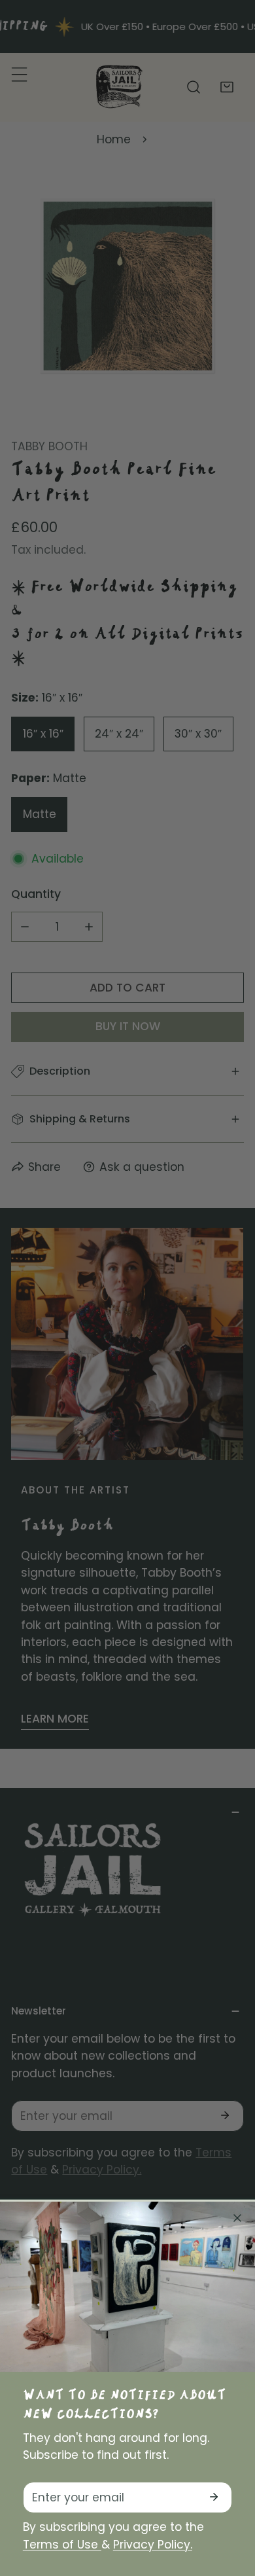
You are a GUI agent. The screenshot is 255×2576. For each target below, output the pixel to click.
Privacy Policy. (153, 2545)
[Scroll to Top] (229, 2505)
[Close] (237, 2218)
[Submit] (213, 2497)
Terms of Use (62, 2545)
